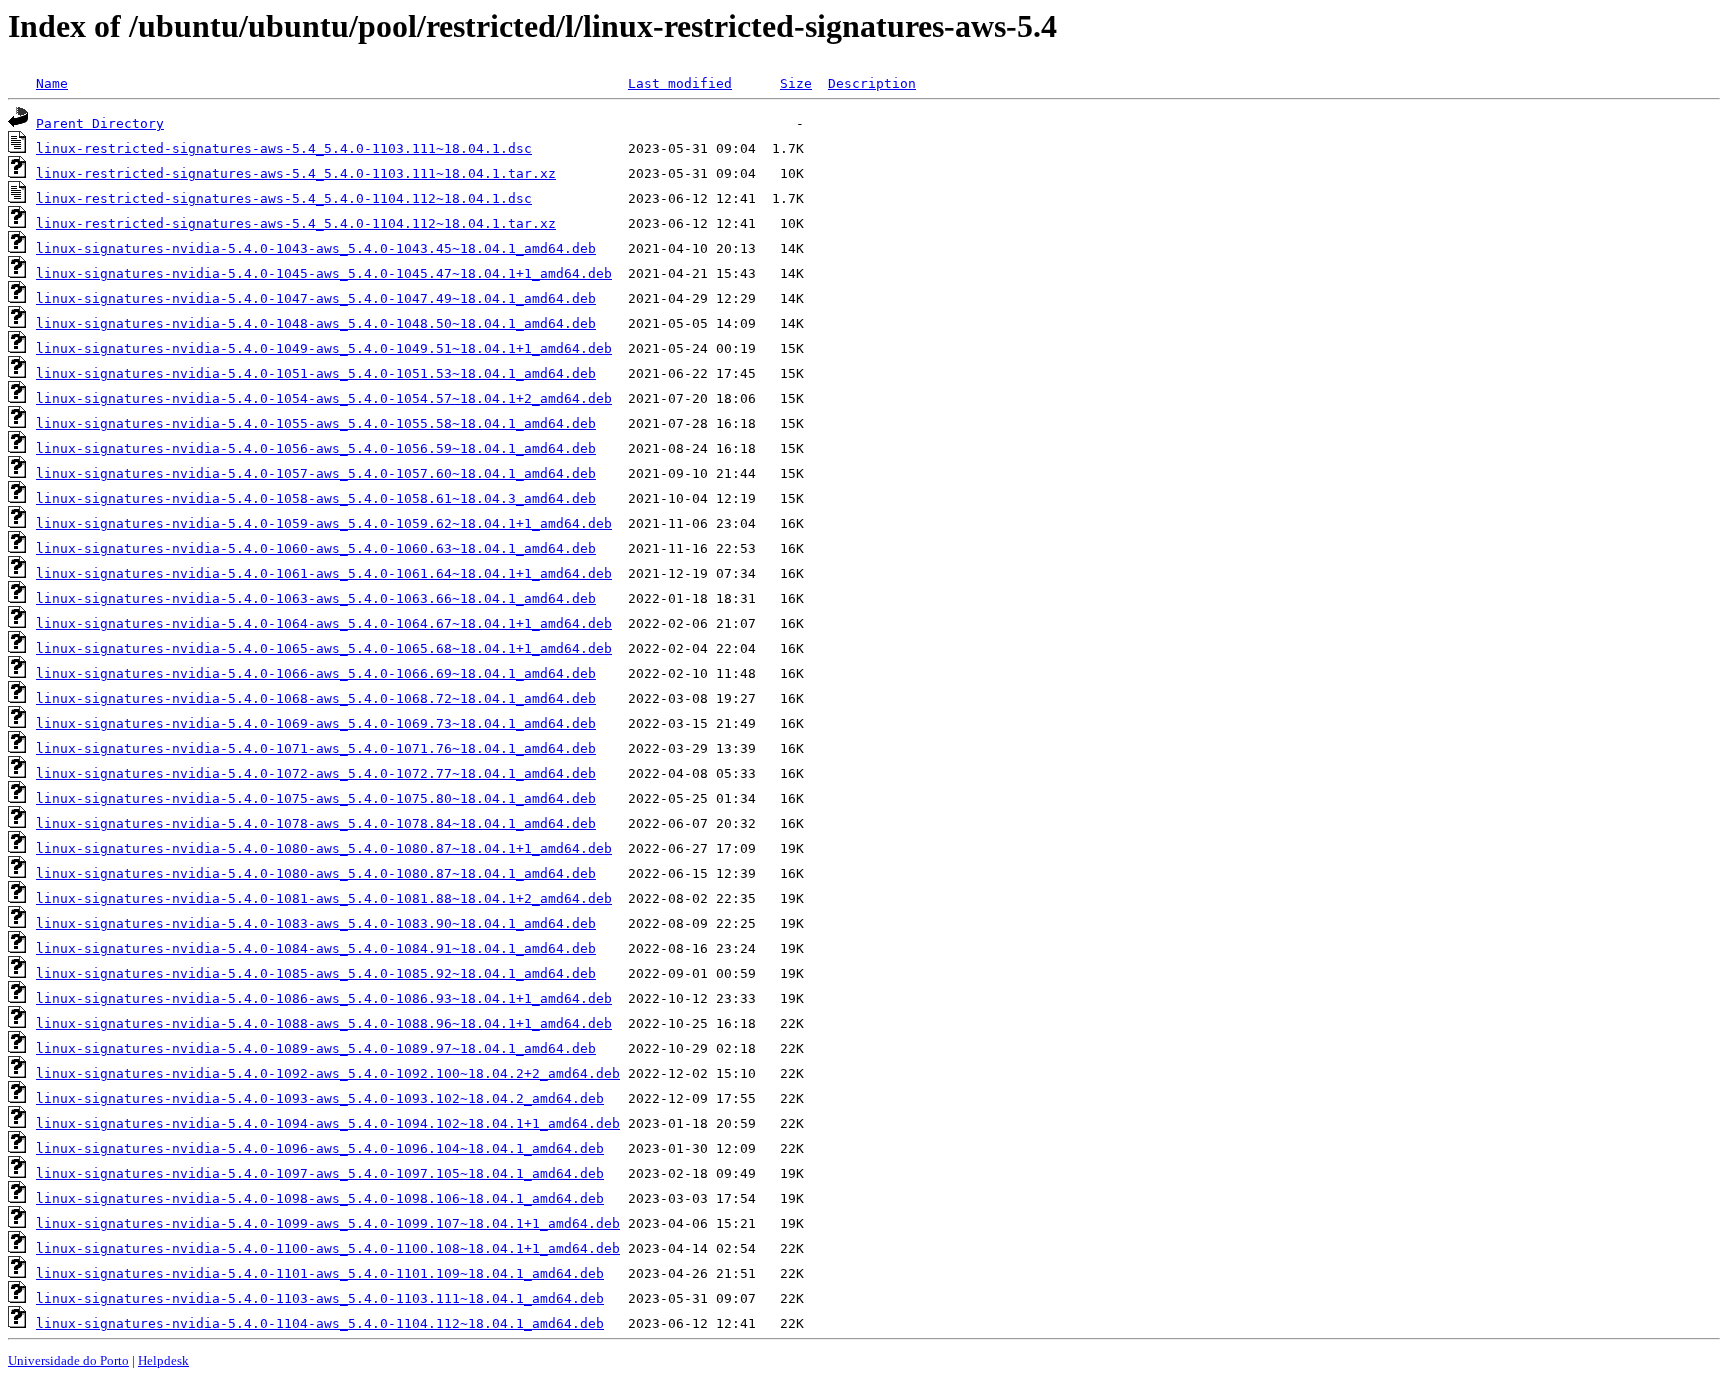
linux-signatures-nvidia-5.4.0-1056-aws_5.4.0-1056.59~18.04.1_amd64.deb (316, 448)
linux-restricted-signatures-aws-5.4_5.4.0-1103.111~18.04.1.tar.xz (296, 173)
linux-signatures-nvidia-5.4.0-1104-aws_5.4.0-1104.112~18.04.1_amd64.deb (320, 1323)
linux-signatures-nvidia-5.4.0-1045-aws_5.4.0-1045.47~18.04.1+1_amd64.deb (324, 273)
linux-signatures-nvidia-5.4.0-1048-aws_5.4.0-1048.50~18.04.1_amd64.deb (316, 323)
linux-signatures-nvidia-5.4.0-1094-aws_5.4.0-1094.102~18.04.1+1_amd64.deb (328, 1123)
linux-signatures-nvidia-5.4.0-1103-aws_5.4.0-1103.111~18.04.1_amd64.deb (320, 1298)
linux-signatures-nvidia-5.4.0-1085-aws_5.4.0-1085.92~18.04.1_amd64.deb (316, 973)
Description (872, 83)
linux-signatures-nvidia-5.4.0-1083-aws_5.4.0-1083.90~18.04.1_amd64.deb (316, 923)
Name (52, 83)
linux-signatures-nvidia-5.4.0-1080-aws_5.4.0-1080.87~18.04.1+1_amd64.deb (324, 848)
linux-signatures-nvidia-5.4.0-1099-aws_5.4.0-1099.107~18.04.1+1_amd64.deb (328, 1223)
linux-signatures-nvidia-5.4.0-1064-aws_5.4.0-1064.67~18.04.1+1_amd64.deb (324, 623)
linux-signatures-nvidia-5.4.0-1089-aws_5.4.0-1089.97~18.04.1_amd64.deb (316, 1048)
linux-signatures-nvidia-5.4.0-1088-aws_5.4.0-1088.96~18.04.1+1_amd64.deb (324, 1023)
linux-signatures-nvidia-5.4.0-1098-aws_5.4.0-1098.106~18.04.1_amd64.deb (320, 1198)
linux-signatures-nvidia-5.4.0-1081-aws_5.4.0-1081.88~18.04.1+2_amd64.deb (324, 898)
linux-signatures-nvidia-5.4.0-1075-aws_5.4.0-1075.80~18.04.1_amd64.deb (316, 798)
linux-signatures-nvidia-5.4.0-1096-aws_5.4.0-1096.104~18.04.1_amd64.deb (320, 1148)
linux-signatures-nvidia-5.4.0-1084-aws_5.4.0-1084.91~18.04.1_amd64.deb (316, 948)
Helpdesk (163, 1360)
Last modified (680, 83)
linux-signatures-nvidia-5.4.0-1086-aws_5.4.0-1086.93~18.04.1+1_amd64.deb (324, 998)
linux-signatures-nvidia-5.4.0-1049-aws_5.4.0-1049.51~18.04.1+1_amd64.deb (324, 348)
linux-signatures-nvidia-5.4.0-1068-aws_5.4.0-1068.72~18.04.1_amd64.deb (316, 698)
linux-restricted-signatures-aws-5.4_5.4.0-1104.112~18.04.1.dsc (284, 198)
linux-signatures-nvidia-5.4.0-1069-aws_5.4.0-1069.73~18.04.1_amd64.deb (316, 723)
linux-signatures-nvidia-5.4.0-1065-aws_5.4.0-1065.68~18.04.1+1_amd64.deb (324, 648)
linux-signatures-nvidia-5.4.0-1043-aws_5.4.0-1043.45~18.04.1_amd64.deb (316, 248)
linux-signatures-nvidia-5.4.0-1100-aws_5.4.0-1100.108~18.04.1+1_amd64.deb (328, 1248)
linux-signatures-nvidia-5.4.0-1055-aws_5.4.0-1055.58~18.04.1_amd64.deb (316, 423)
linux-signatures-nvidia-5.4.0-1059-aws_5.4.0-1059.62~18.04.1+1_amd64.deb (324, 523)
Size (796, 83)
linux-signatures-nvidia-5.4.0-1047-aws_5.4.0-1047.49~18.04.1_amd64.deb (316, 298)
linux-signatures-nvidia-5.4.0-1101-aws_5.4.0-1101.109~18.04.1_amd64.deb (320, 1273)
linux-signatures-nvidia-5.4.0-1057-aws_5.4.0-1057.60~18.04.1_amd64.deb (316, 473)
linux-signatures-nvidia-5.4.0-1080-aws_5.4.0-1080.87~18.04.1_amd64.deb (316, 873)
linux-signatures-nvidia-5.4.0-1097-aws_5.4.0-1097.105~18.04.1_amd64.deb (320, 1173)
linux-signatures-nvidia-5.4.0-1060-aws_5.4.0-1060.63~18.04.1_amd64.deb (316, 548)
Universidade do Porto (68, 1360)
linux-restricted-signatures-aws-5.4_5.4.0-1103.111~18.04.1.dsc (284, 148)
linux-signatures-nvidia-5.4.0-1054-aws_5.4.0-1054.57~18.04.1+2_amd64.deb (324, 398)
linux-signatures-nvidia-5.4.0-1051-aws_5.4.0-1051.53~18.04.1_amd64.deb (316, 373)
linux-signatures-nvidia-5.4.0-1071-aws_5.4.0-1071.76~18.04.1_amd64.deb (316, 748)
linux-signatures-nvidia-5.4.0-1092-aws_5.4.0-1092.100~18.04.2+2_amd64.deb (328, 1073)
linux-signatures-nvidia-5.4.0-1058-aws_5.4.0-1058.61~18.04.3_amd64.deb (316, 498)
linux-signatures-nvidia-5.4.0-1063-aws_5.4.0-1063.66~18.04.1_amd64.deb (316, 598)
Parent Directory (100, 123)
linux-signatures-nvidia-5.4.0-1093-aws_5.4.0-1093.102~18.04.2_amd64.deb (320, 1098)
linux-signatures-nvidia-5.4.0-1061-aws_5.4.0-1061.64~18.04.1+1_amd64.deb (324, 573)
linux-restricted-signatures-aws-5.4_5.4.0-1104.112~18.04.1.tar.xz (296, 223)
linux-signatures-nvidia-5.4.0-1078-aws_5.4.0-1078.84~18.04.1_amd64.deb (316, 823)
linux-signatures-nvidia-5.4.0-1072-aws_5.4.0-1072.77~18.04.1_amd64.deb (316, 773)
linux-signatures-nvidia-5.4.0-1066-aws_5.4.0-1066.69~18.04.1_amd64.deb (316, 673)
